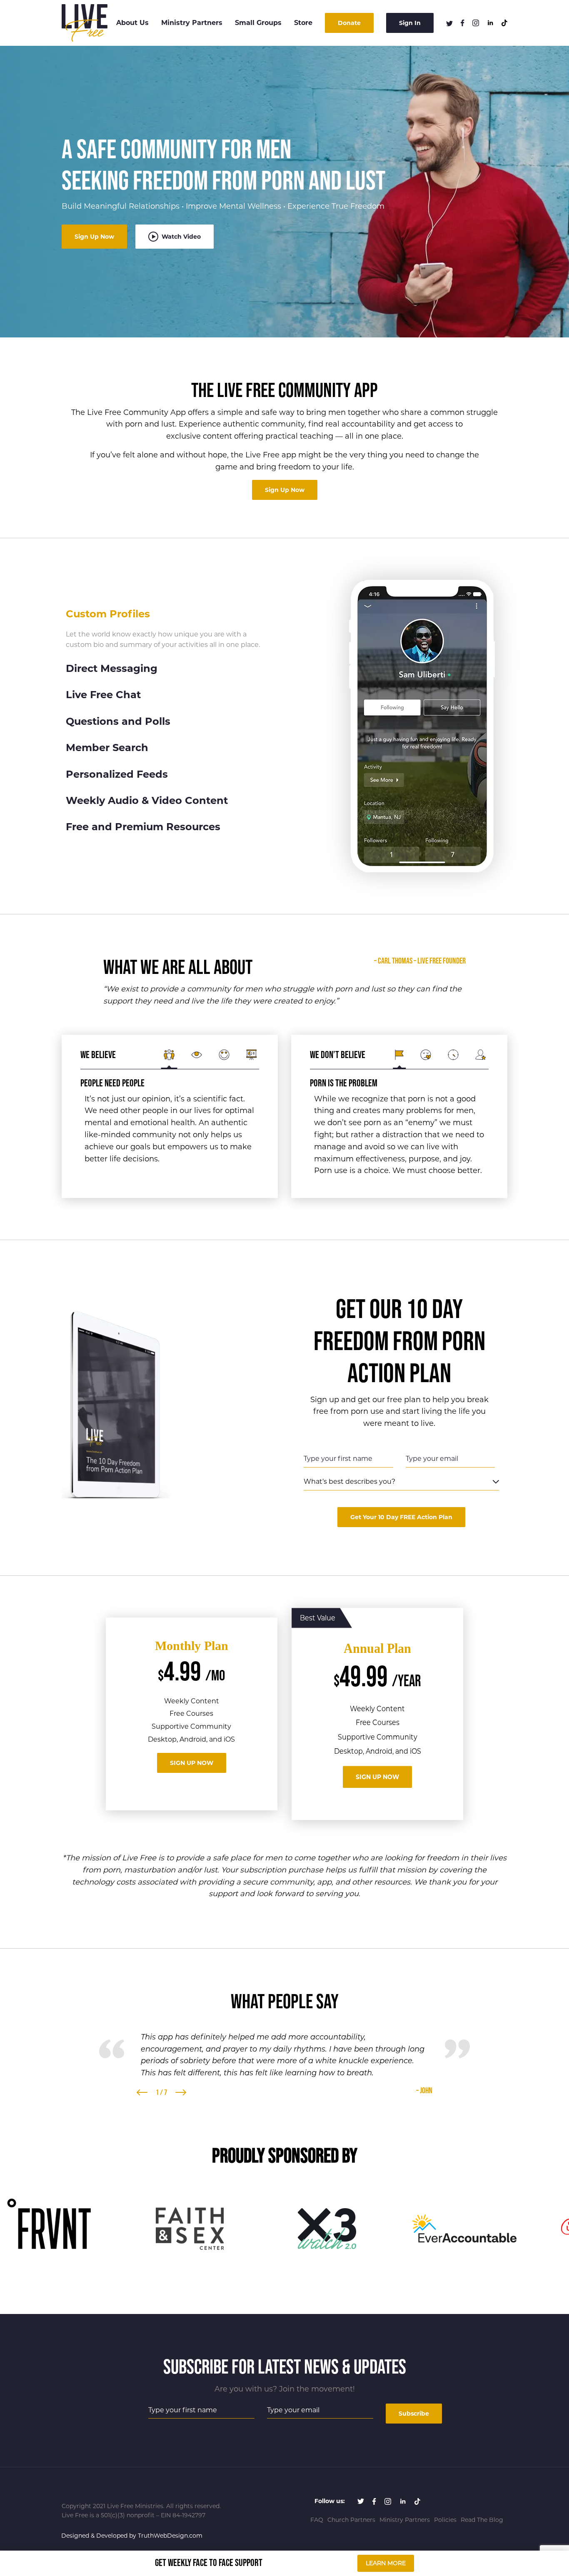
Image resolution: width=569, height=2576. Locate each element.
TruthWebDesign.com (170, 2536)
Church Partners (351, 2520)
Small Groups (258, 23)
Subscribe (414, 2414)
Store (303, 23)
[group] (52, 2229)
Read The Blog (482, 2520)
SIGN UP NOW (192, 1763)
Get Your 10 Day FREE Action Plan (401, 1517)
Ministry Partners (192, 23)
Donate (349, 23)
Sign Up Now (94, 237)
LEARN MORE (386, 2563)
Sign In (410, 23)
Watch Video (180, 237)
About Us (132, 23)
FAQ (317, 2520)
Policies (445, 2520)
